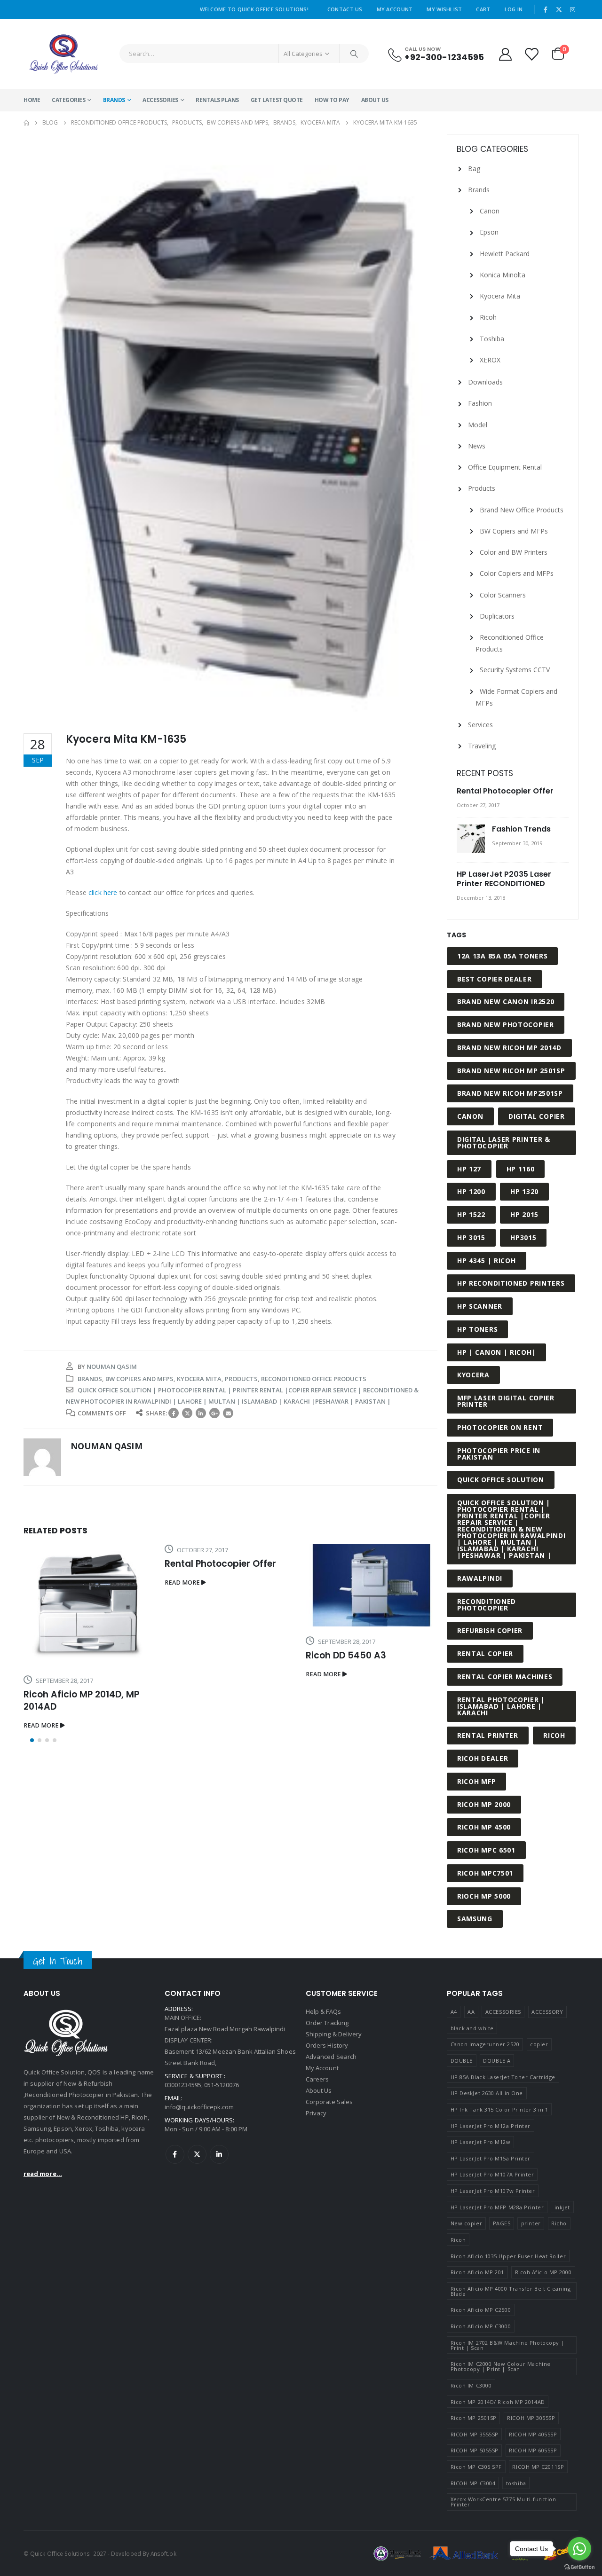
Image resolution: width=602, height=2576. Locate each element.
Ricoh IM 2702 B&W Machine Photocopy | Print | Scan (507, 2345)
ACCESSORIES (160, 100)
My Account (395, 9)
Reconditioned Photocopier (487, 1605)
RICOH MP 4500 (484, 1827)
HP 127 (469, 1169)
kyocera (473, 1375)
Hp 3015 (471, 1237)
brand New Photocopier (506, 1025)
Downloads (485, 382)
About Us (375, 100)
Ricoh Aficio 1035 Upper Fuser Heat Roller (508, 2256)
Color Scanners (503, 595)
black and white (472, 2028)
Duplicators (497, 616)
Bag (474, 169)
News (477, 446)
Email (228, 1413)
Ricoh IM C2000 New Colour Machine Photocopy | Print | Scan (501, 2366)
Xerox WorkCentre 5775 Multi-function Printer (503, 2502)
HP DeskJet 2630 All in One (487, 2093)
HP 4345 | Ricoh (487, 1261)
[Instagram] (572, 9)
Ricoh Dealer (483, 1758)
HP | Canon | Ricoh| (496, 1352)
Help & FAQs (323, 2011)
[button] (32, 1740)
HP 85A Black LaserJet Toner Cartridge (503, 2077)
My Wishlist (444, 9)
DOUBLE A (497, 2061)
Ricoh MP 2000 (484, 1804)
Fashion (480, 403)
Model (478, 425)
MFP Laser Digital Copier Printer (506, 1401)
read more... (43, 2174)
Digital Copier (537, 1116)
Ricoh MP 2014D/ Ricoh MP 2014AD (498, 2402)
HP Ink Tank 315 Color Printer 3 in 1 (499, 2109)
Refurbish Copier (490, 1630)
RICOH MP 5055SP (475, 2450)
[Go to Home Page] (26, 123)
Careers (317, 2079)
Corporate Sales (329, 2102)
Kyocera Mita (199, 1379)
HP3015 (523, 1237)
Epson (489, 232)
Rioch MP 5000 (484, 1896)
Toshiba (492, 339)
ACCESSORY (547, 2012)
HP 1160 (521, 1169)
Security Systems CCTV (515, 670)
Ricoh (488, 317)
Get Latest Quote (277, 100)
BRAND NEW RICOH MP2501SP (510, 1093)
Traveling (482, 746)
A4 (454, 2012)
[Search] (354, 54)
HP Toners (477, 1329)
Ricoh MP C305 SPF (476, 2467)
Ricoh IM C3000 (471, 2385)
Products (241, 1379)
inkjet (562, 2207)
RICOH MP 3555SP (475, 2434)
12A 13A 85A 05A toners (502, 956)
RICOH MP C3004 (473, 2483)
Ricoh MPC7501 (485, 1873)
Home (32, 100)
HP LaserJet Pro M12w (481, 2142)
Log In (514, 9)
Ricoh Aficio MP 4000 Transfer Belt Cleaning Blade (511, 2291)
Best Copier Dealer (495, 979)
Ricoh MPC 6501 (486, 1850)
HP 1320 (524, 1191)
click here (103, 892)
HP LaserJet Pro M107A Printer (492, 2174)
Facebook (174, 1413)
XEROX (490, 360)
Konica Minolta (503, 275)
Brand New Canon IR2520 (506, 1001)
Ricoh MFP (476, 1781)
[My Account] (505, 54)
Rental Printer (488, 1735)
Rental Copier (485, 1653)
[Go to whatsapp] (579, 2549)
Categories (68, 100)
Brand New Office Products (522, 510)
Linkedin (219, 2154)
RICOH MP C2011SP (538, 2467)
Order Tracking (327, 2023)
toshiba (516, 2483)
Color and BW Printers (514, 552)
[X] (559, 9)
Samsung (475, 1919)
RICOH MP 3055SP (531, 2418)
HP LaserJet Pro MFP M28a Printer (497, 2207)
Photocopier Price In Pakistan (499, 1454)
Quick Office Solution (501, 1480)
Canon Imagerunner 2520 (485, 2044)
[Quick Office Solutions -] (63, 54)
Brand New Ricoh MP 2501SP (511, 1071)
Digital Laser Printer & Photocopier (504, 1143)
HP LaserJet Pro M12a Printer (491, 2126)
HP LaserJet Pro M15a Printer (491, 2158)
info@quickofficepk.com (199, 2107)
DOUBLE (462, 2061)
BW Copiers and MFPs (139, 1379)
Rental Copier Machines (505, 1677)
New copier (467, 2223)
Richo (559, 2223)
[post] (472, 839)
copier (539, 2044)
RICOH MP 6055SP (533, 2450)
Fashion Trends (521, 829)
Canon (490, 211)
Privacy (316, 2113)
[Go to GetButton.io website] (579, 2567)
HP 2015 (524, 1214)
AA (471, 2012)
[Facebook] (546, 9)
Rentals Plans (217, 100)
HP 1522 (471, 1214)
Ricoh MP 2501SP (474, 2418)
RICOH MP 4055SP (533, 2434)
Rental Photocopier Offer (220, 1564)
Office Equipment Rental (505, 467)
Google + (214, 1413)
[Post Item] (89, 1605)
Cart (483, 9)
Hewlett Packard (505, 254)
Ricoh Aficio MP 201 (477, 2272)
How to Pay (332, 100)
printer (531, 2223)
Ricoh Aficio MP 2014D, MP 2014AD (81, 1700)
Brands (114, 100)
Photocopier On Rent (500, 1427)
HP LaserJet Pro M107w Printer (493, 2191)
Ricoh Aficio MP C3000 (481, 2326)
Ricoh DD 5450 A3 (346, 1655)
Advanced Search (331, 2057)
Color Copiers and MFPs (517, 573)
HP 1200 (471, 1191)
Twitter (187, 1413)
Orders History (327, 2045)
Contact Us (345, 9)
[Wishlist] (532, 54)
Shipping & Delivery (334, 2034)
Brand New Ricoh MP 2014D (509, 1048)
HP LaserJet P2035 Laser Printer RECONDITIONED (504, 879)
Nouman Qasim (112, 1367)
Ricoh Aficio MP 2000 (543, 2272)
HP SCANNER (480, 1306)
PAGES (502, 2223)
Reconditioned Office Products (314, 1379)
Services (480, 725)
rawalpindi (480, 1578)
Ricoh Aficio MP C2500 (481, 2310)
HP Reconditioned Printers (511, 1283)
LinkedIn (201, 1413)
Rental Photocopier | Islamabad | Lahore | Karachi (501, 1706)
